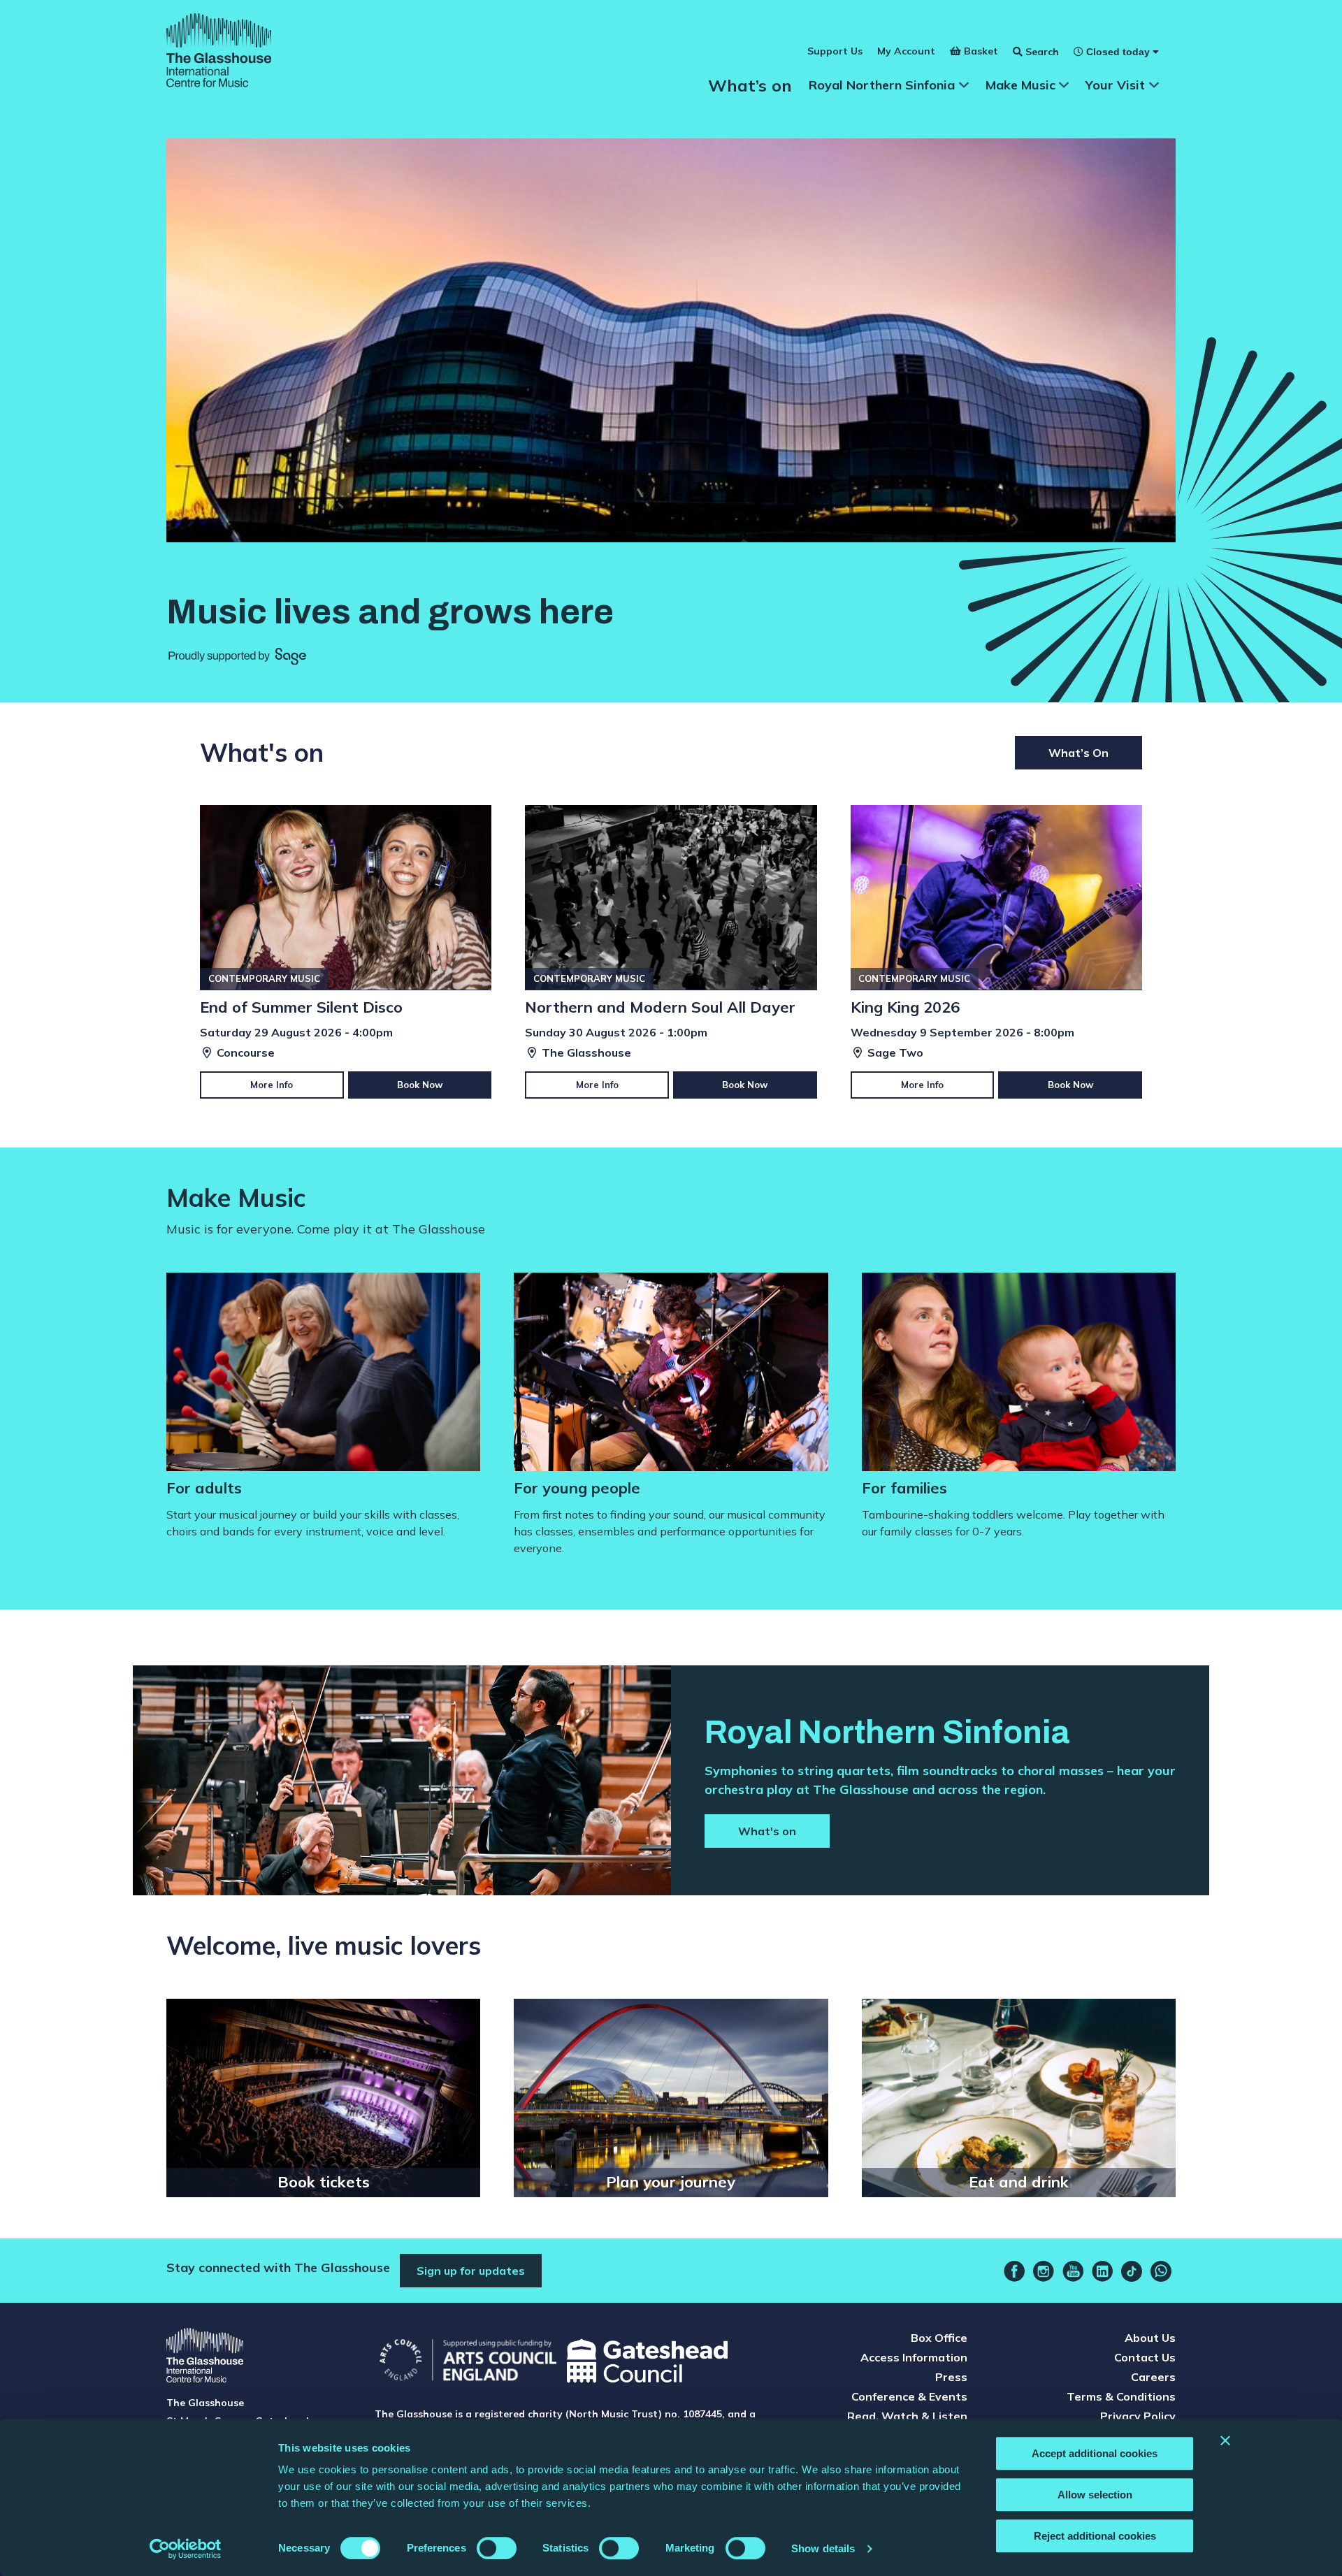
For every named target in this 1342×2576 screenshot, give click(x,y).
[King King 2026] (996, 952)
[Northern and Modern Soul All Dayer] (671, 952)
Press (951, 2377)
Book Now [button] (420, 1085)
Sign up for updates (471, 2271)
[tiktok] (1132, 2271)
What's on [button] (767, 1831)
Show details (823, 2548)
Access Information (914, 2357)
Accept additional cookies (1095, 2453)
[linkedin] (1102, 2271)
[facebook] (1014, 2271)
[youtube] (1073, 2271)
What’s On (1078, 753)
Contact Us (1145, 2357)
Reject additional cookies (1095, 2536)
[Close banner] (1225, 2440)
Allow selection (1095, 2495)
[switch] (497, 2548)
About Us (1150, 2338)
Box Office (939, 2338)
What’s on (750, 85)
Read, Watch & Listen (907, 2416)
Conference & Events (909, 2396)
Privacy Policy (1138, 2416)
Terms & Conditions (1121, 2396)
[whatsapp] (1161, 2271)
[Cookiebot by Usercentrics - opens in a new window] (186, 2549)
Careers (1153, 2377)
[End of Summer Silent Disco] (346, 952)
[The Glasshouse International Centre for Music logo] (219, 52)
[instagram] (1044, 2271)
